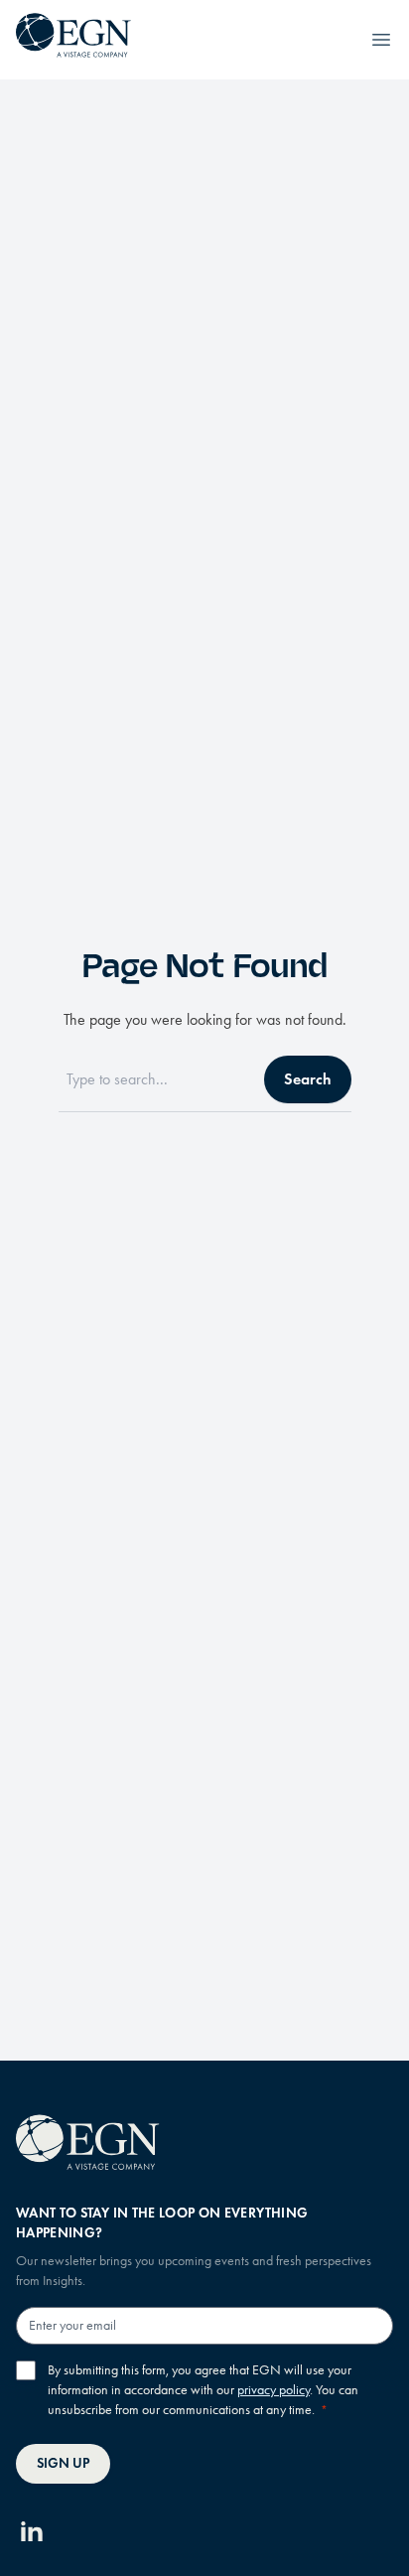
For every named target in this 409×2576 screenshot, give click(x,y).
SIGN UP (63, 2463)
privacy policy (273, 2390)
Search (308, 1079)
